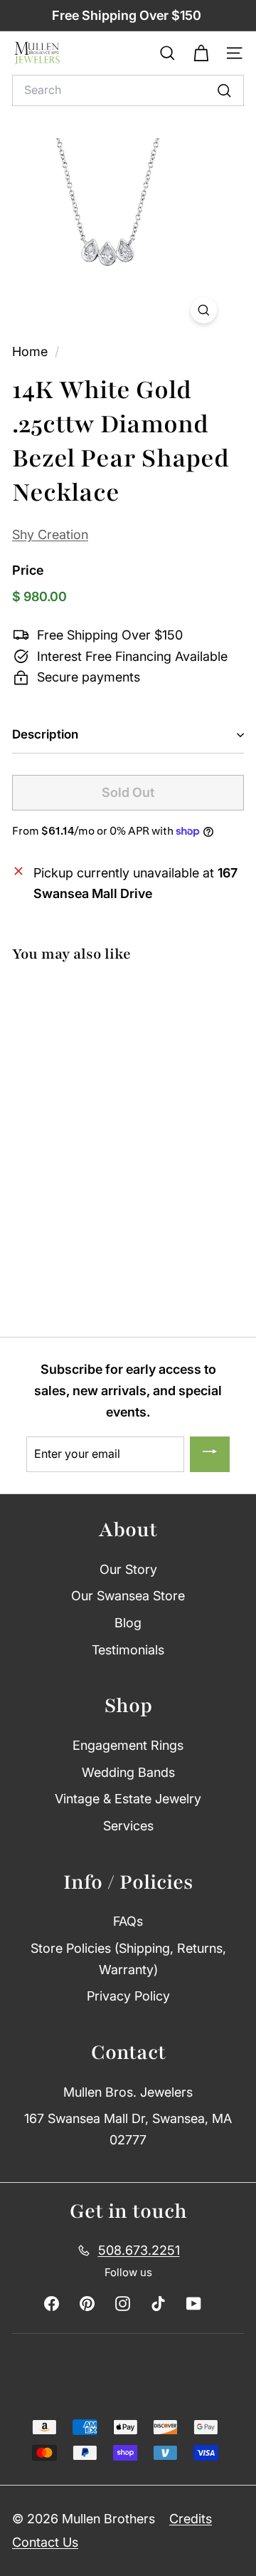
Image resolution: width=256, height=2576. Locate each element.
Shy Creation (50, 535)
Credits (191, 2519)
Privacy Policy (128, 1996)
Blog (128, 1623)
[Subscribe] (210, 1454)
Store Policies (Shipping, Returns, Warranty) (128, 1959)
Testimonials (128, 1650)
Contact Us (45, 2542)
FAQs (128, 1921)
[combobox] (128, 90)
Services (128, 1826)
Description (45, 734)
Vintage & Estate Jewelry (128, 1799)
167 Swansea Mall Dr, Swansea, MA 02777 (128, 2129)
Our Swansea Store (128, 1596)
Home (32, 351)
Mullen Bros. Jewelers (128, 2092)
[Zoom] (204, 310)
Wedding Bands (128, 1772)
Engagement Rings (128, 1745)
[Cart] (201, 53)
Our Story (128, 1569)
